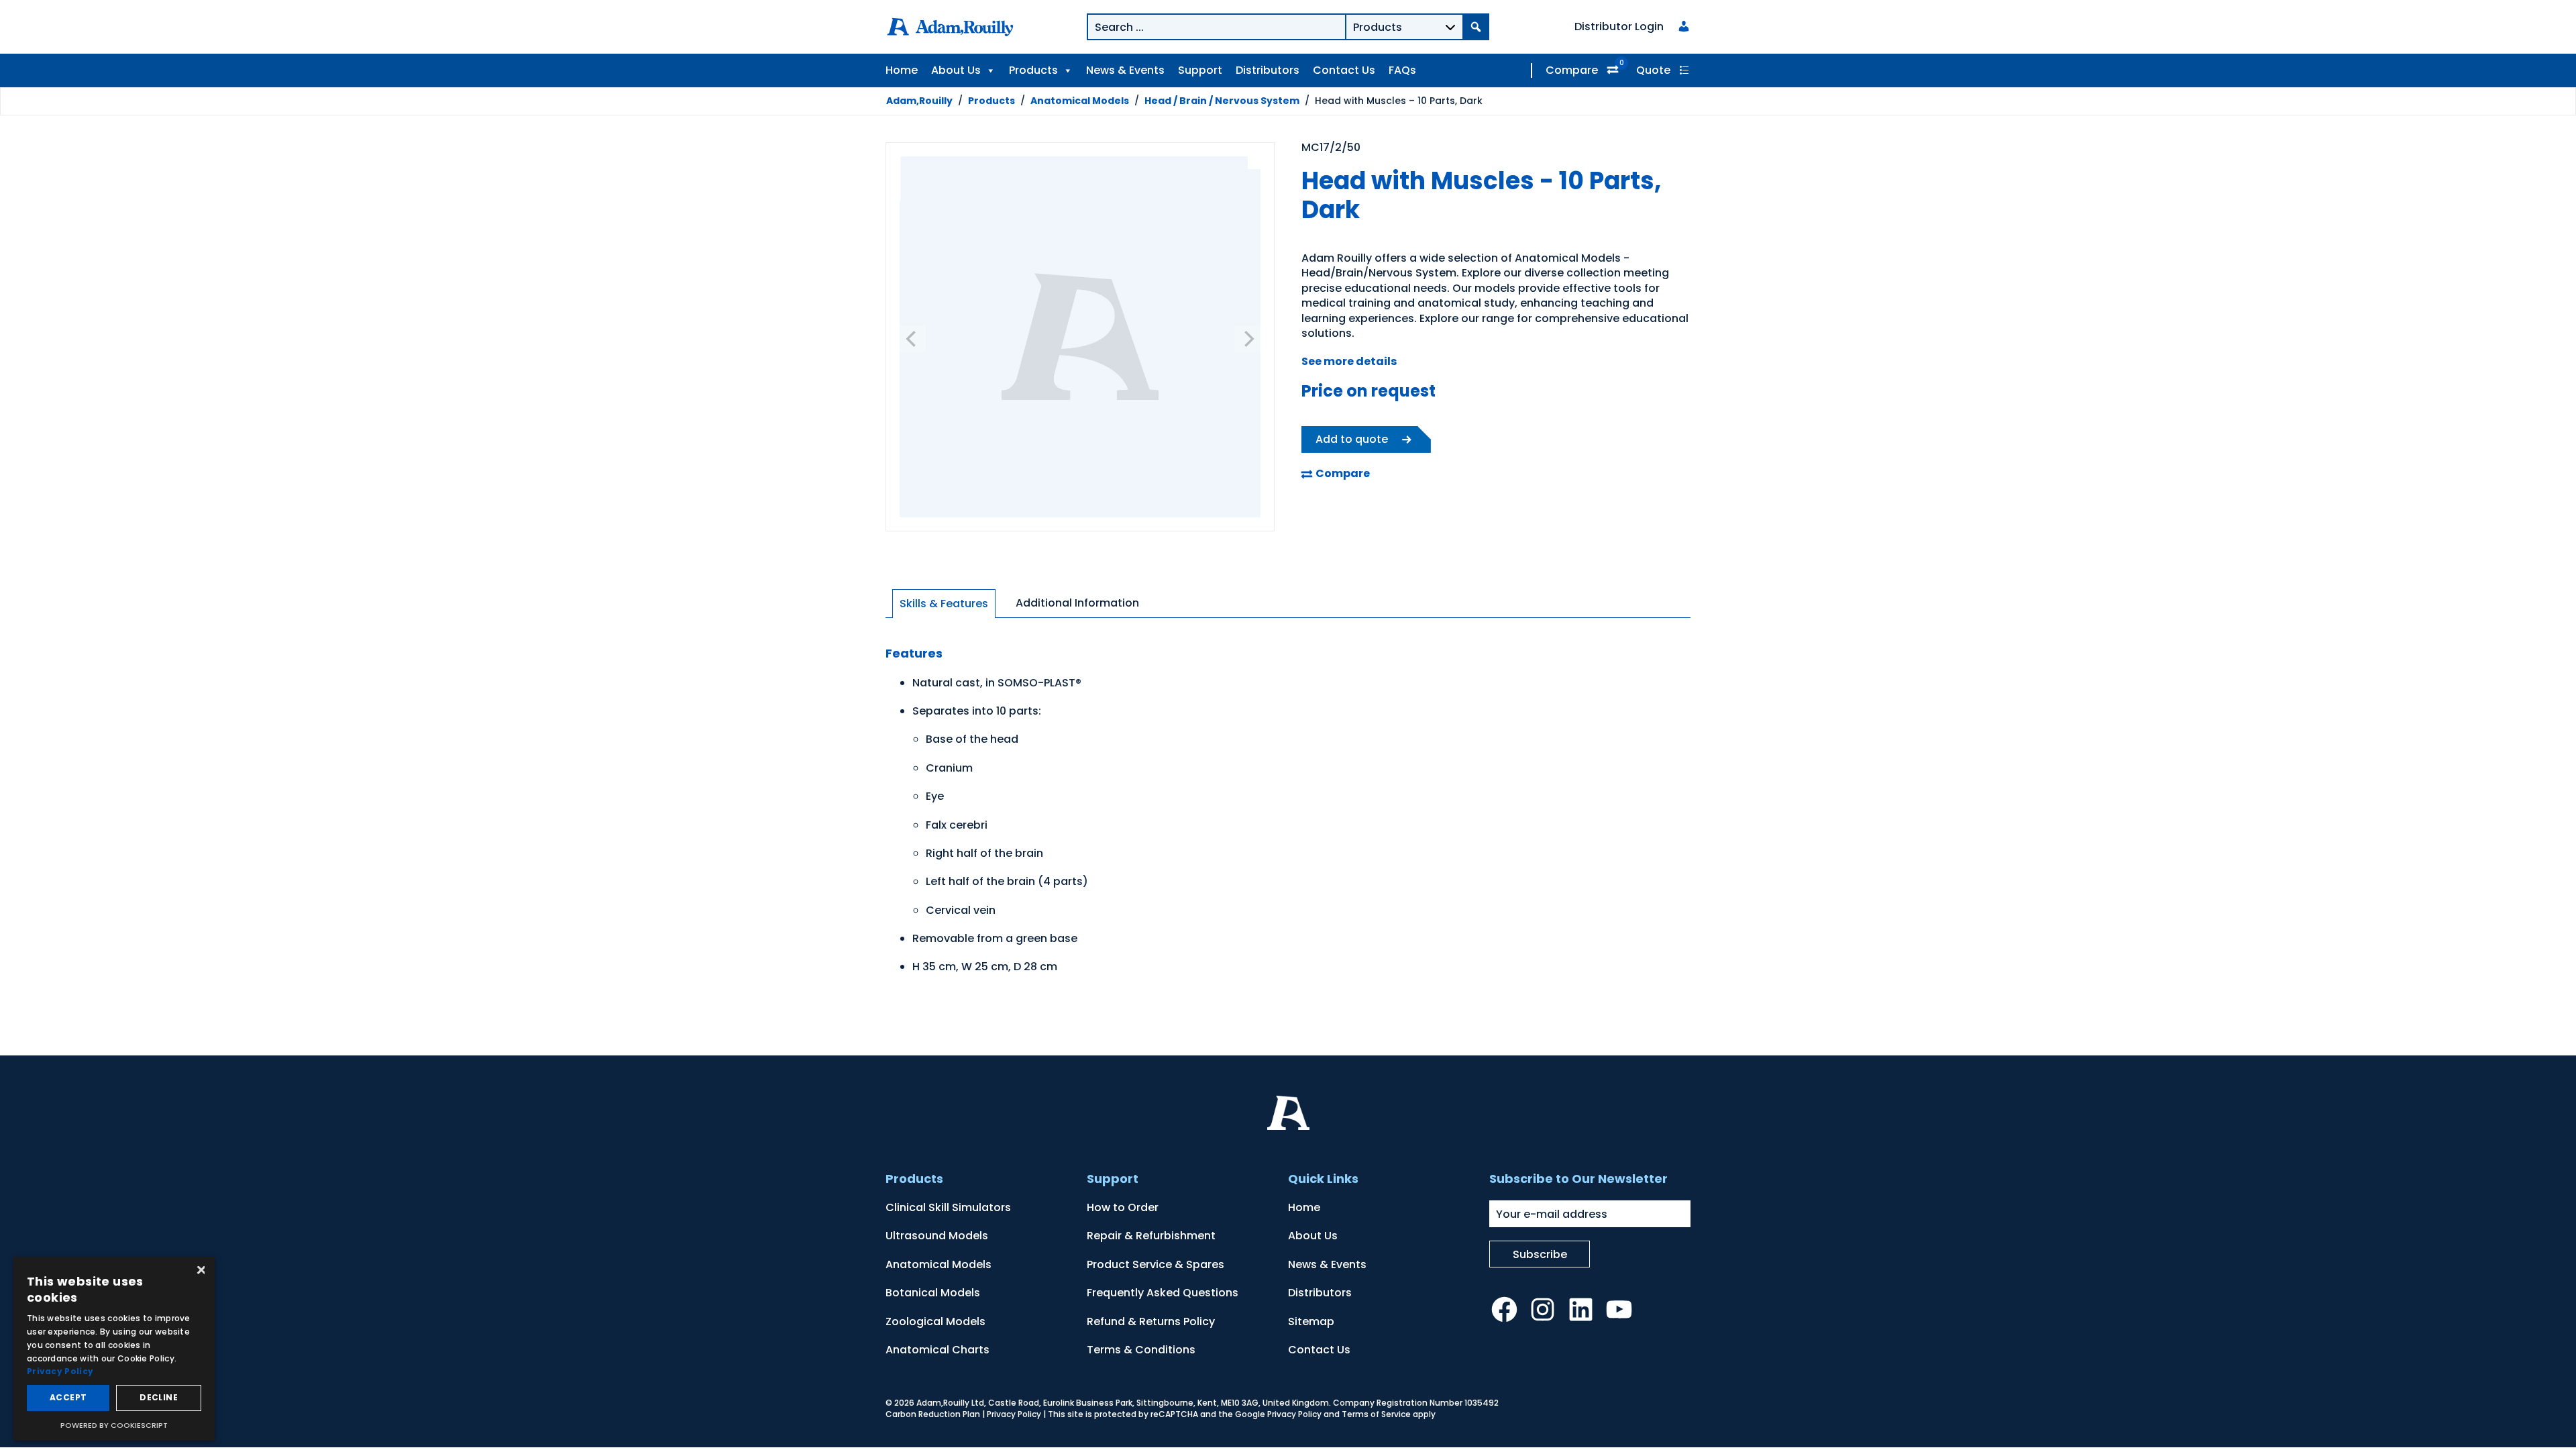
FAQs (1402, 70)
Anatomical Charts (937, 1350)
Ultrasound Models (937, 1236)
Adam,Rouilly (919, 101)
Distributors (1268, 70)
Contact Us (1344, 70)
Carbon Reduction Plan (933, 1414)
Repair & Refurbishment (1151, 1236)
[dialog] (114, 1349)
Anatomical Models (1080, 101)
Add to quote (1352, 439)
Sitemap (1311, 1321)
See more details (1349, 361)
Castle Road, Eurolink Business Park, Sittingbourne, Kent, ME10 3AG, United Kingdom (1159, 1403)
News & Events (1125, 70)
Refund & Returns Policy (1151, 1321)
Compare (1572, 70)
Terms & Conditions (1141, 1350)
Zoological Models (935, 1321)
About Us (956, 70)
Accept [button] (68, 1397)
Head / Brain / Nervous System (1222, 101)
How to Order (1123, 1207)
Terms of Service (1376, 1414)
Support (1200, 70)
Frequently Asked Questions (1163, 1293)
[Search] (1476, 27)
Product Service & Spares (1156, 1264)
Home (902, 70)
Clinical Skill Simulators (948, 1207)
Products (1033, 70)
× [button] (200, 1271)
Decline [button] (159, 1397)
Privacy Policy (1014, 1414)
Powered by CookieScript (114, 1425)
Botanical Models (933, 1293)
